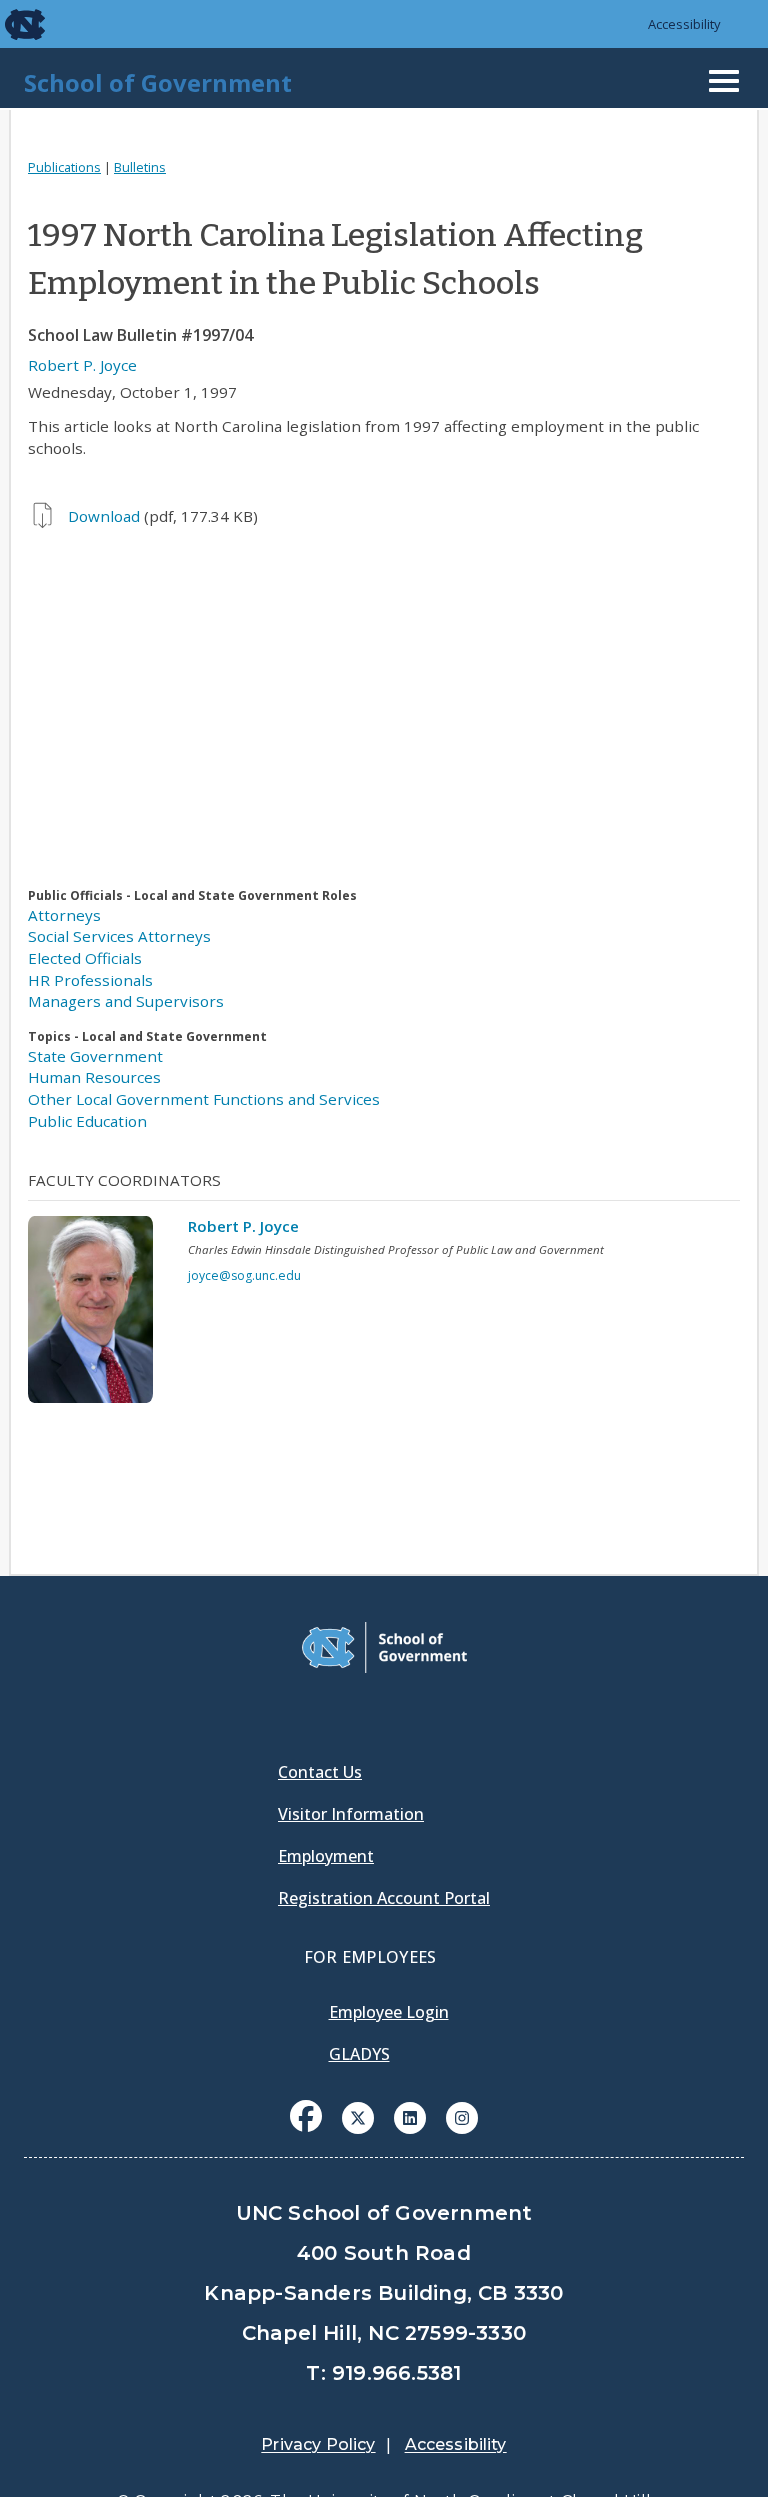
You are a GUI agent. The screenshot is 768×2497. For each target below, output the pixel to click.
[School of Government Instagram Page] (462, 2116)
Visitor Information (351, 1814)
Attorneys (64, 915)
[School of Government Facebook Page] (306, 2116)
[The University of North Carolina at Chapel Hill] (12, 24)
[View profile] (98, 1315)
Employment (326, 1856)
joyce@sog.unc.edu (244, 1275)
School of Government (158, 82)
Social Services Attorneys (119, 936)
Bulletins (140, 167)
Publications (64, 167)
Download (104, 516)
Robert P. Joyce (82, 365)
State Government (95, 1056)
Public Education (87, 1121)
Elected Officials (85, 958)
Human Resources (94, 1077)
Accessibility (684, 24)
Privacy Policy (318, 2444)
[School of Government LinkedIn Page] (410, 2116)
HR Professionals (90, 980)
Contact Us (320, 1772)
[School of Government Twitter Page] (358, 2116)
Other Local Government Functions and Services (204, 1099)
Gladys (359, 2054)
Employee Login (389, 2012)
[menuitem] (306, 2131)
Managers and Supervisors (126, 1001)
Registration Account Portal (384, 1898)
